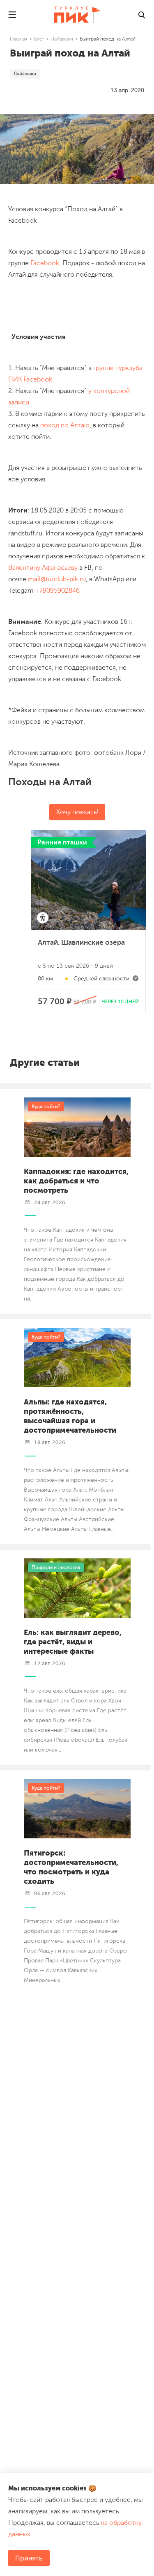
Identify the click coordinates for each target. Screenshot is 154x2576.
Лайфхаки (62, 39)
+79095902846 (57, 591)
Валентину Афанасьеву (43, 568)
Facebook (45, 263)
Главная (19, 39)
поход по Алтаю (65, 425)
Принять (29, 2558)
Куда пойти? (46, 1106)
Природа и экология (56, 1567)
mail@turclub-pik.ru (57, 579)
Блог (39, 39)
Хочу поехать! (77, 812)
